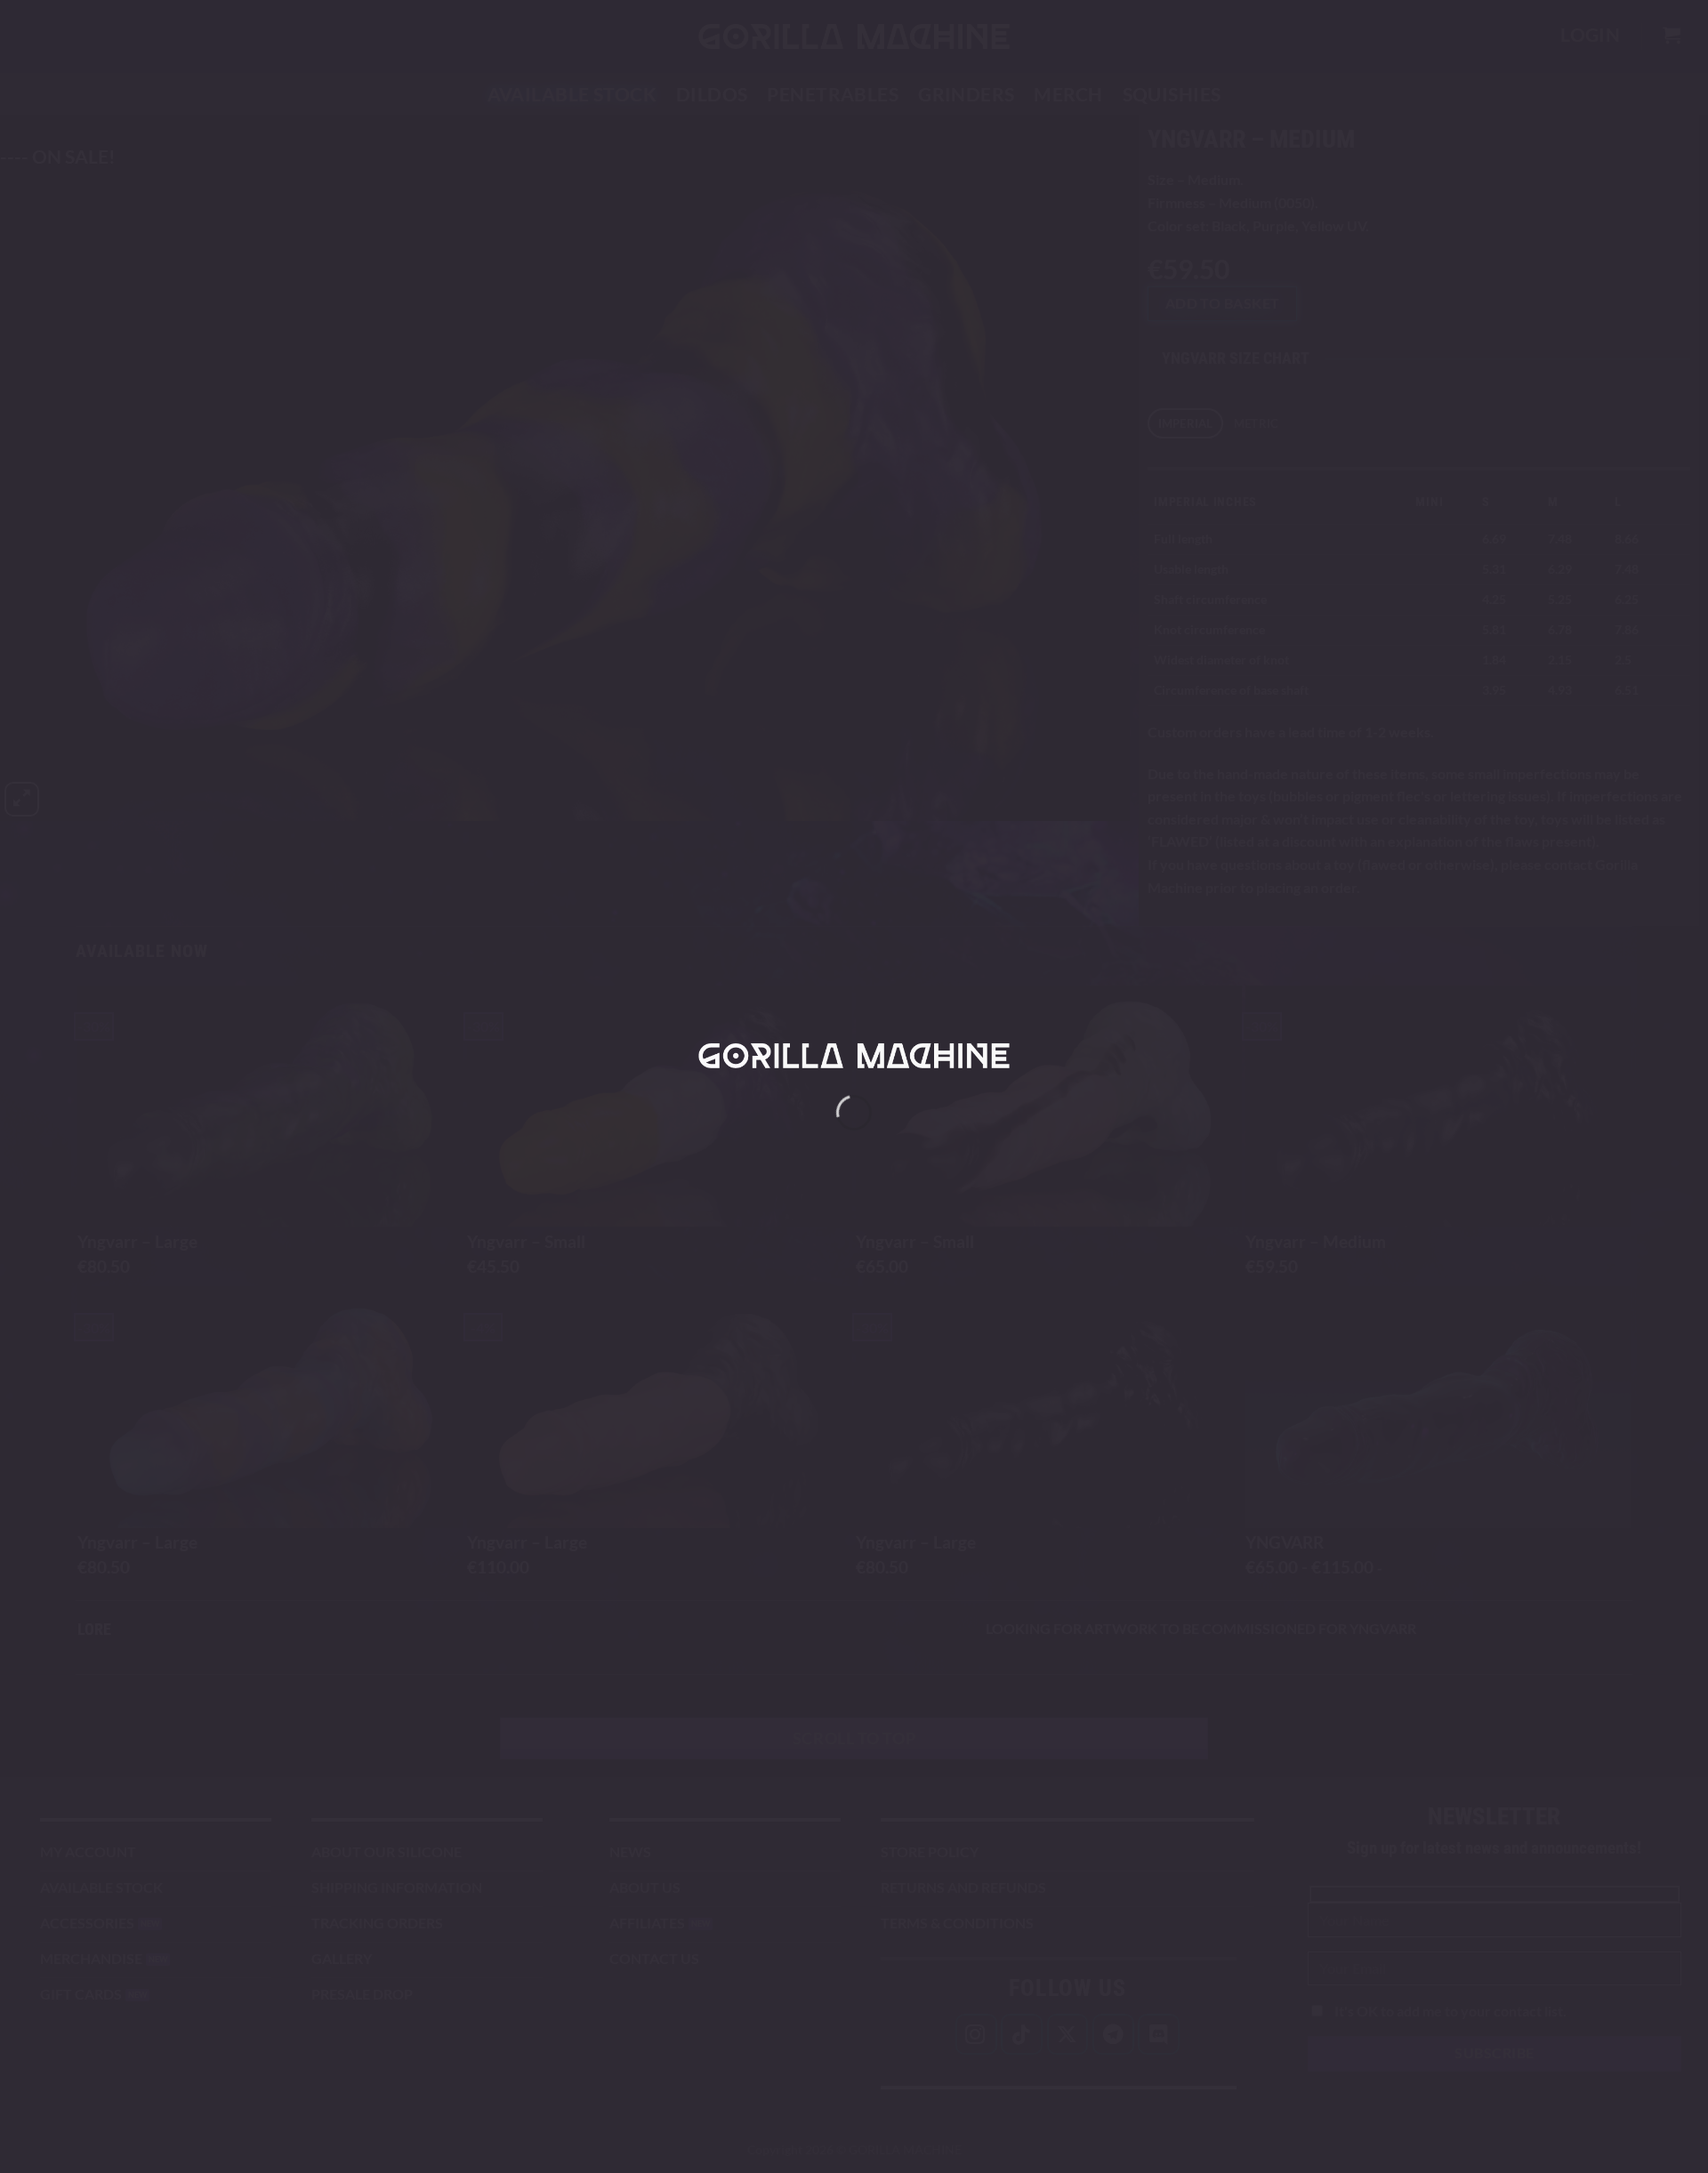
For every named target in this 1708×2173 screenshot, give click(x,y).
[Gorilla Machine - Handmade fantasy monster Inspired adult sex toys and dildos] (854, 1055)
